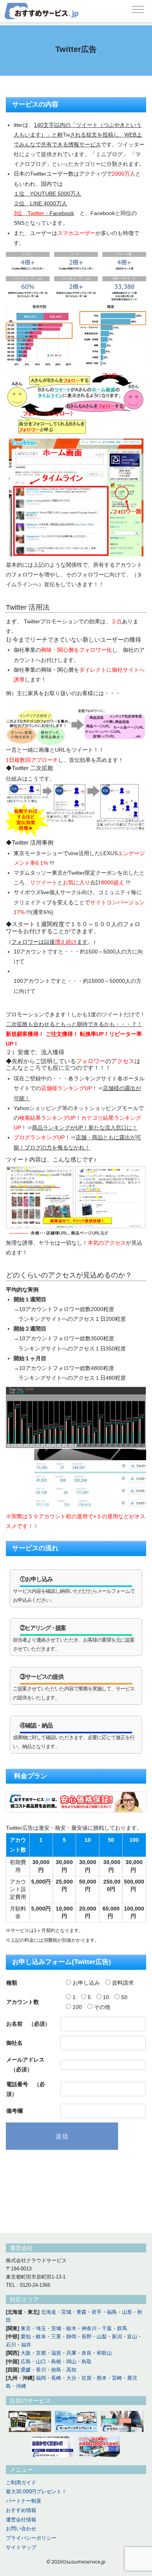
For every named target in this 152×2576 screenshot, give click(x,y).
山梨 (102, 2337)
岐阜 (41, 2337)
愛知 (26, 2337)
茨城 (56, 2328)
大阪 (26, 2353)
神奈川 (89, 2328)
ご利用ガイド (21, 2483)
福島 (112, 2312)
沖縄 (21, 2386)
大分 (71, 2378)
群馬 (122, 2328)
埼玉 (41, 2328)
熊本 (102, 2378)
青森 (81, 2312)
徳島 (56, 2370)
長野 (87, 2337)
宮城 (66, 2312)
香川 (41, 2370)
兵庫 (71, 2353)
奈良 (87, 2353)
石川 (11, 2345)
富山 (132, 2337)
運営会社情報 (21, 2520)
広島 (26, 2362)
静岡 (71, 2337)
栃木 (71, 2328)
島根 (56, 2362)
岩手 (97, 2312)
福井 (26, 2345)
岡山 (71, 2362)
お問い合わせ (21, 2529)
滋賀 (56, 2353)
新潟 (117, 2337)
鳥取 (87, 2362)
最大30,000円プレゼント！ (36, 2491)
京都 (41, 2353)
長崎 (56, 2378)
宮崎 (117, 2378)
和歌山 (104, 2353)
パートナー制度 (24, 2501)
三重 (56, 2337)
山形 (127, 2312)
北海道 (49, 2312)
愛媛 (26, 2370)
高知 (71, 2370)
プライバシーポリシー (31, 2538)
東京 (26, 2328)
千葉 (107, 2328)
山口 (41, 2362)
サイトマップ (21, 2547)
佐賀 (87, 2378)
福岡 (41, 2378)
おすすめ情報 (21, 2510)
